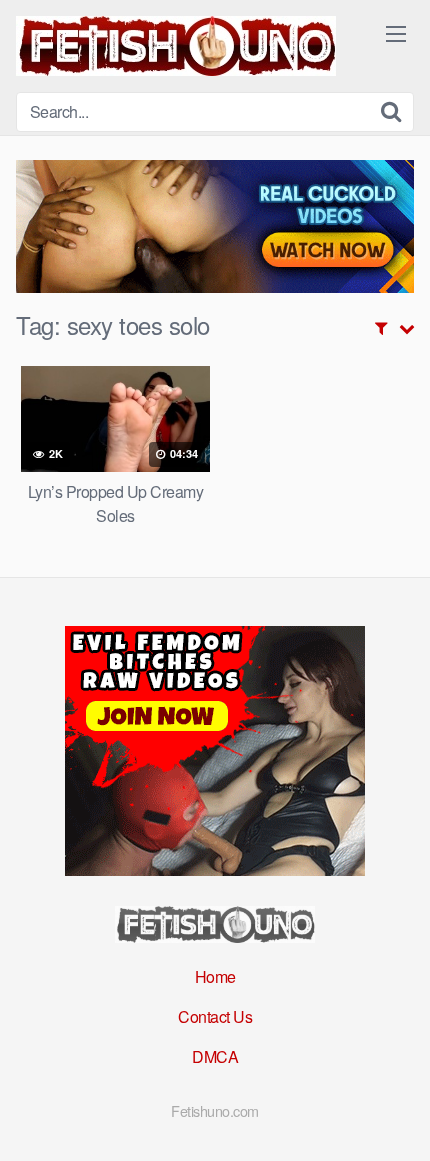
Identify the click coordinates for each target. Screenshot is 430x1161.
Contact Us (215, 1016)
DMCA (215, 1056)
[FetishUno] (176, 46)
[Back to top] (395, 1117)
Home (215, 976)
